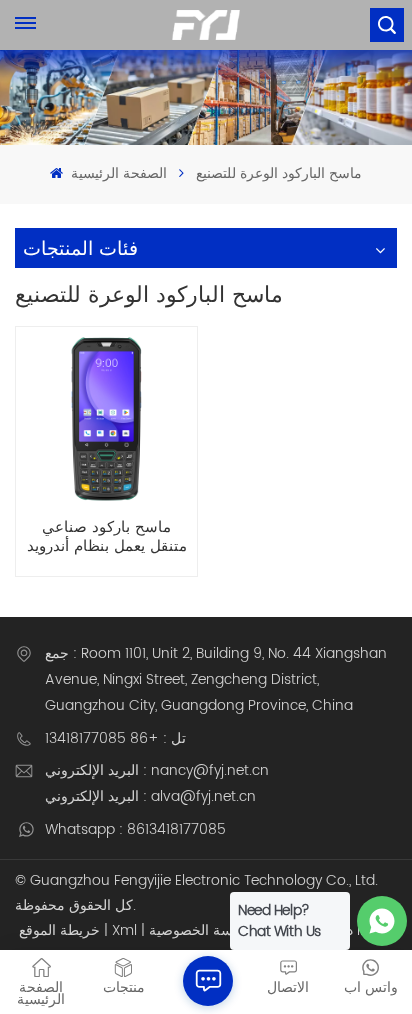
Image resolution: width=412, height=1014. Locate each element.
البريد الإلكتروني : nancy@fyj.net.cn (157, 770)
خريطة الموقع (59, 930)
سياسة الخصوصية (201, 930)
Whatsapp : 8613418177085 (135, 829)
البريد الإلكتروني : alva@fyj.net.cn (150, 796)
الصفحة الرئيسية (116, 173)
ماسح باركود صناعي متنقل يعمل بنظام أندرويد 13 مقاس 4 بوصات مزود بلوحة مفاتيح (107, 537)
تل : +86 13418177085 (115, 738)
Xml (124, 930)
